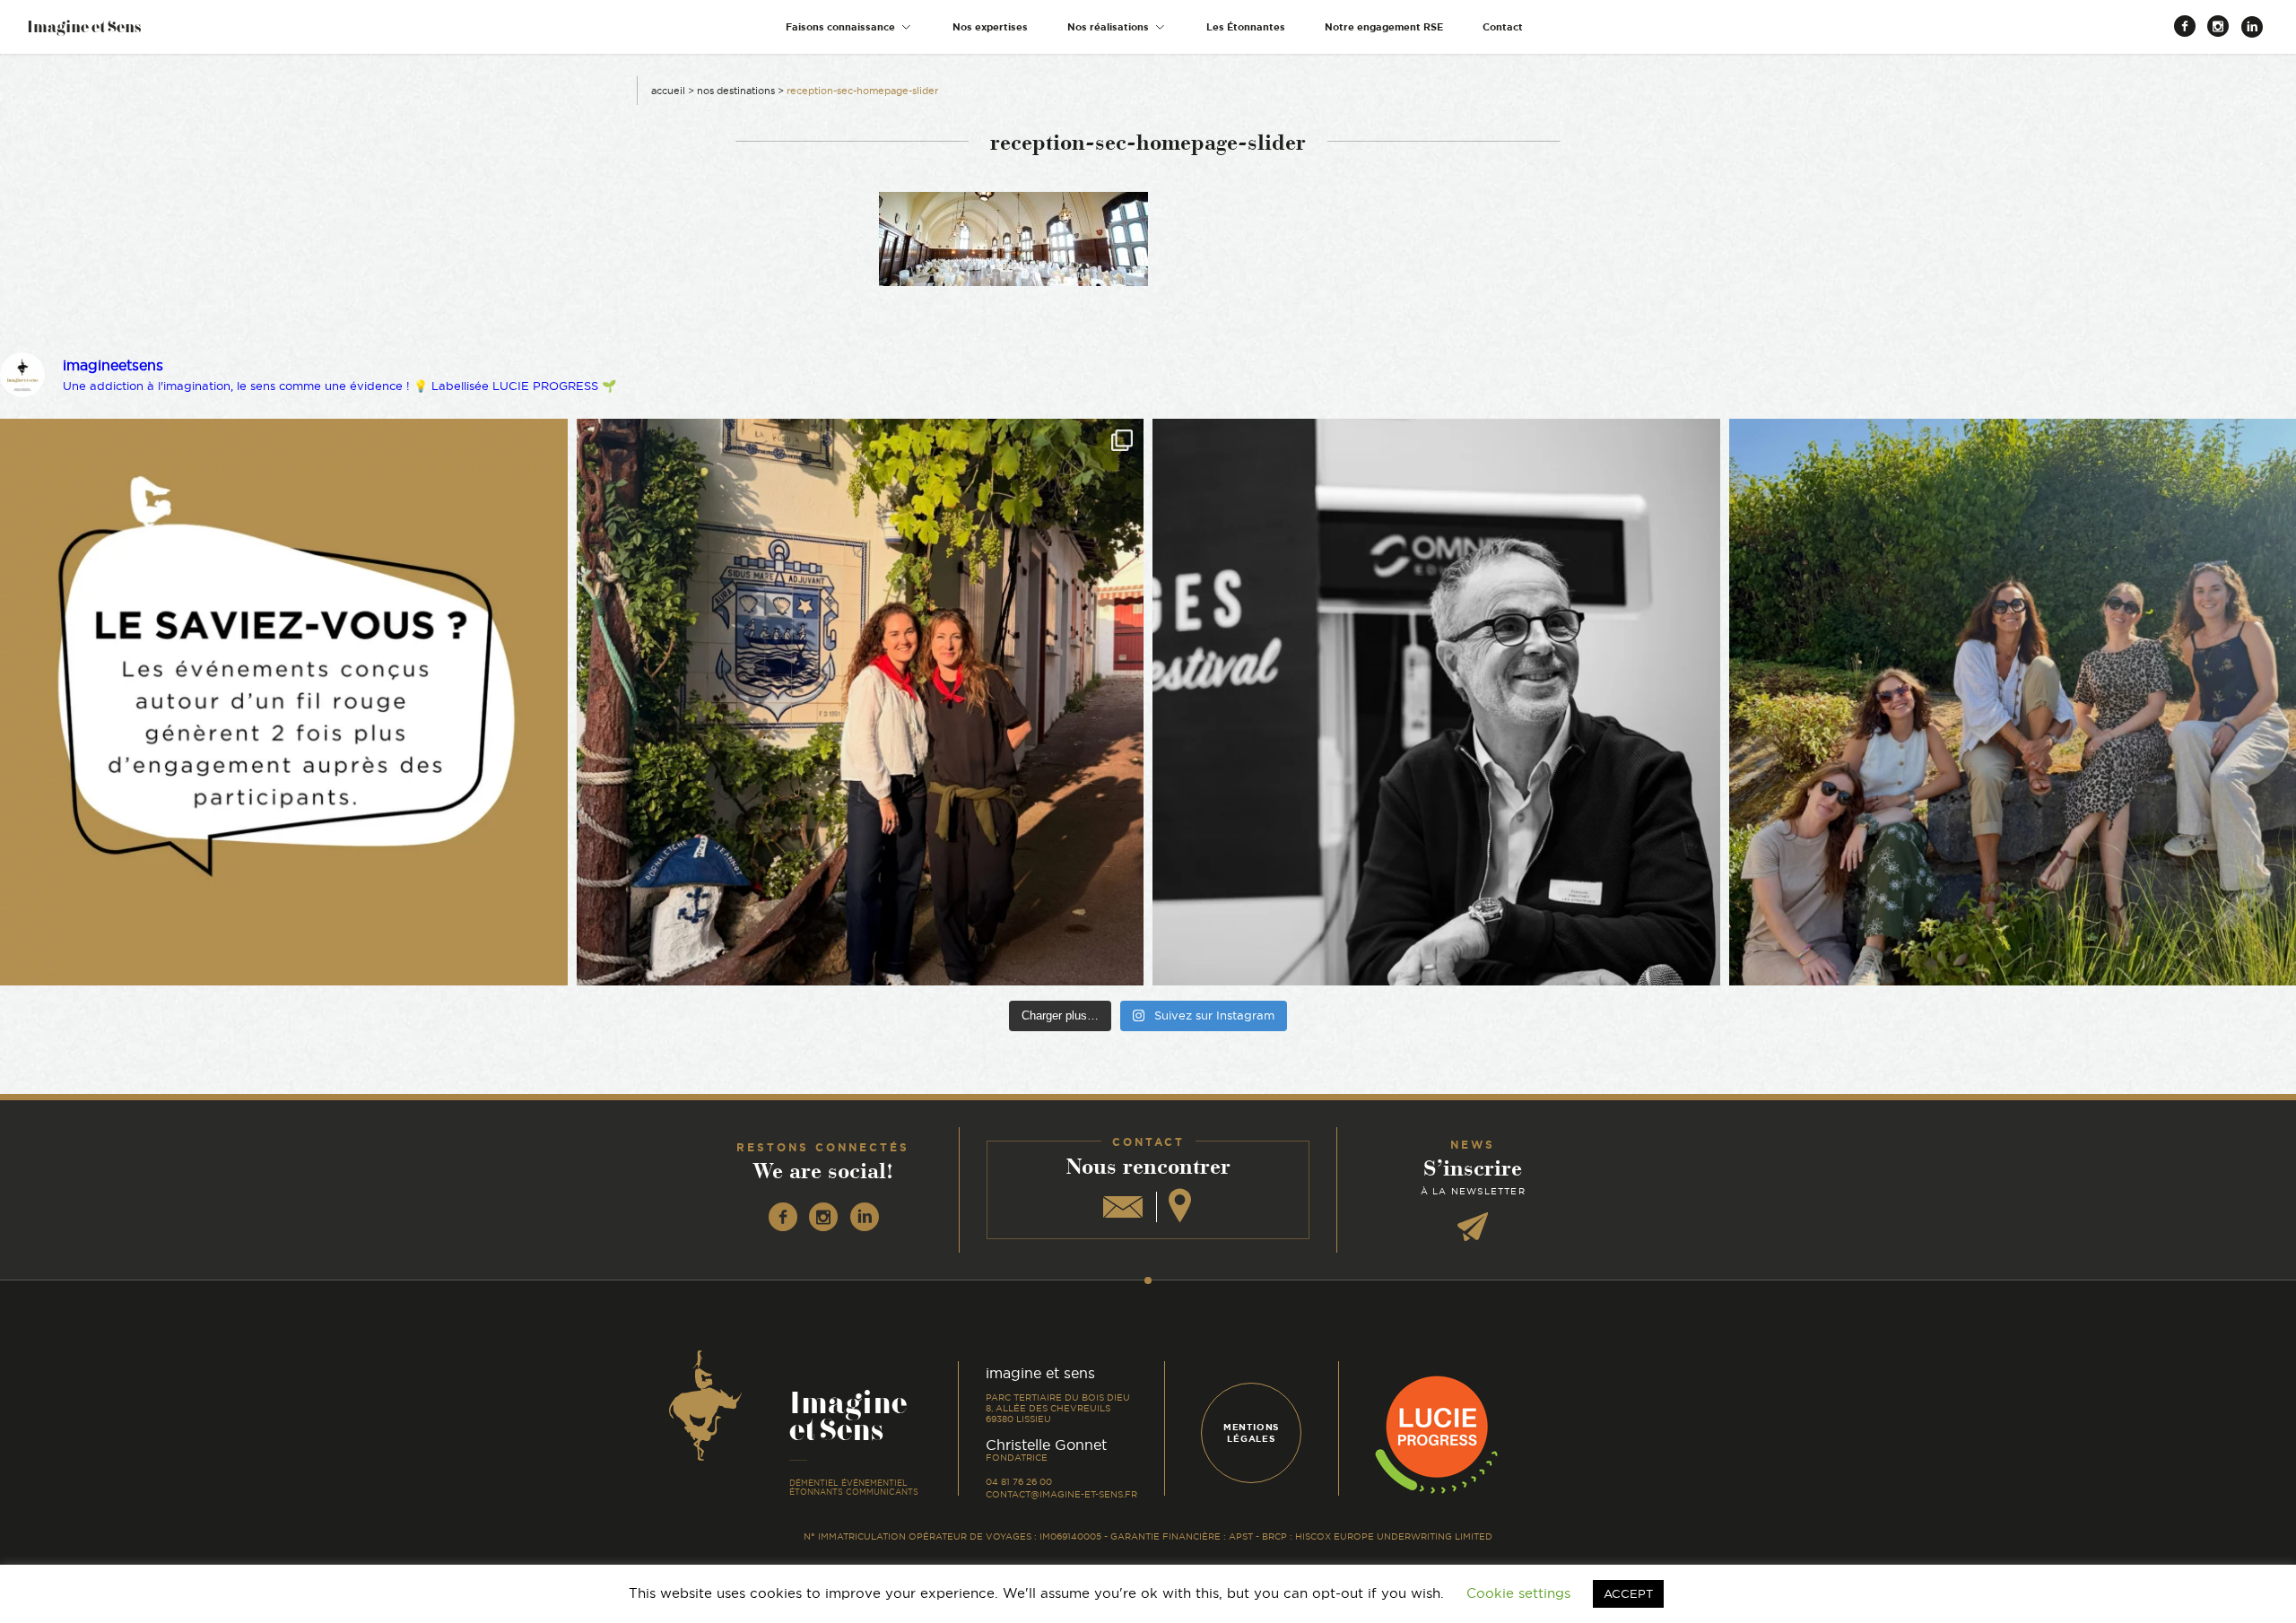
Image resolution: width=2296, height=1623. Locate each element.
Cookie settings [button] (1518, 1593)
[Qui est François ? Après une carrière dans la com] (1436, 703)
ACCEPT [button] (1628, 1593)
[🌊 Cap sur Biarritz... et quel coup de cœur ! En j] (861, 703)
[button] (849, 27)
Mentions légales (1251, 1433)
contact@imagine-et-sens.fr (1061, 1494)
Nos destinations (736, 91)
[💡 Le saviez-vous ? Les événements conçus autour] (284, 703)
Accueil (668, 91)
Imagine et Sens (84, 33)
